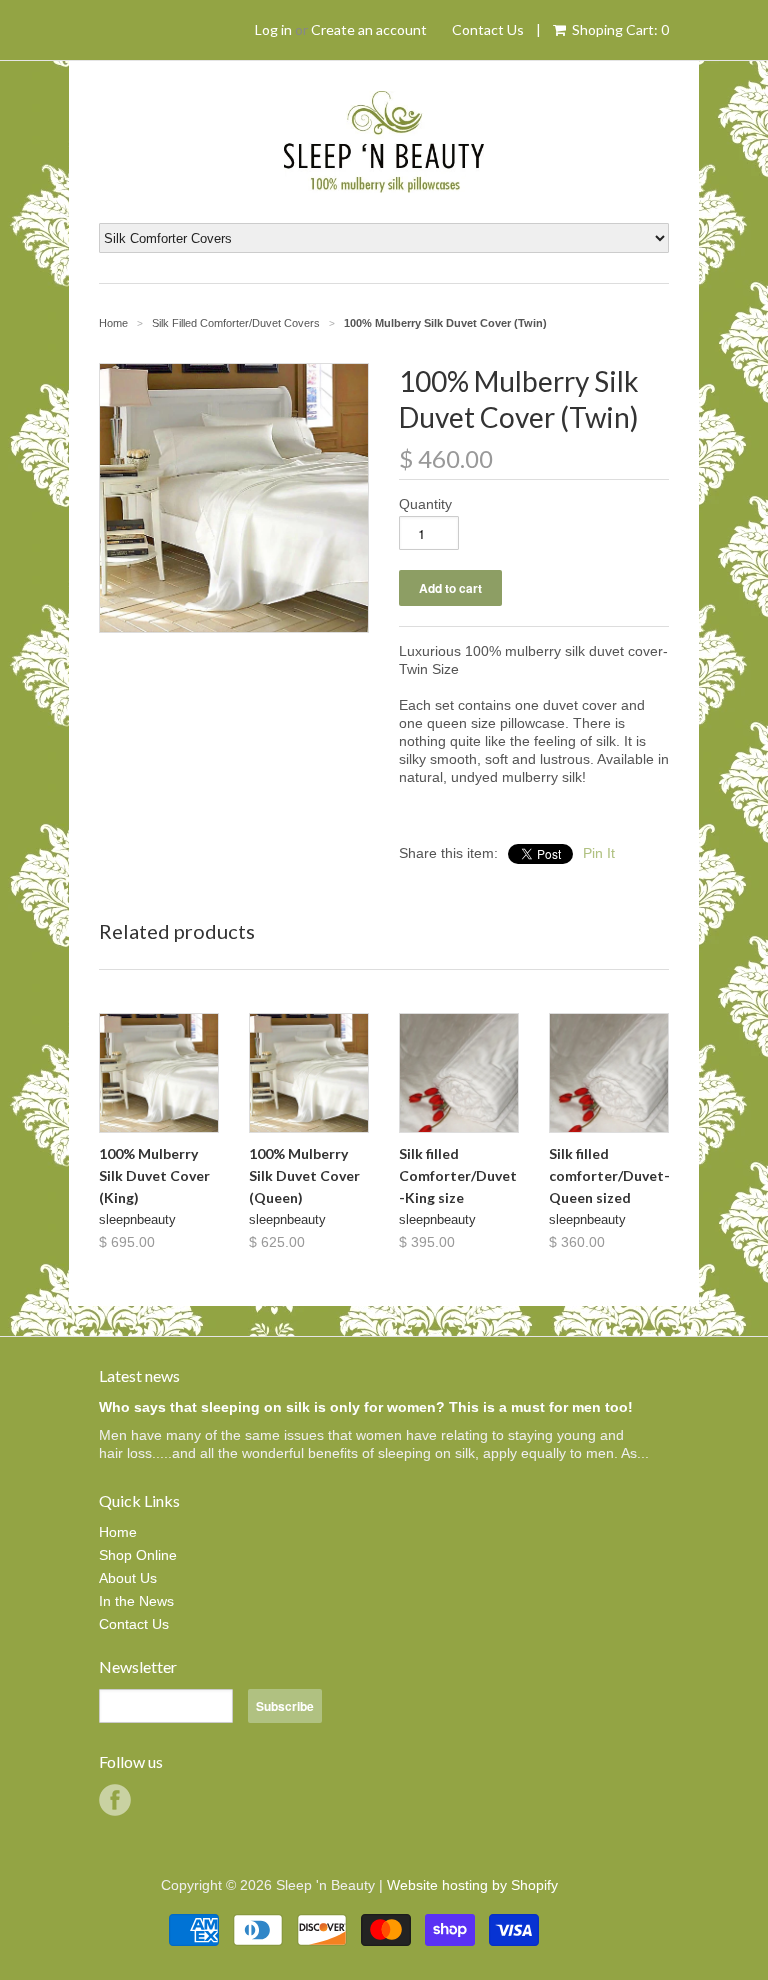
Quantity (425, 504)
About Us (128, 1578)
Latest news (139, 1375)
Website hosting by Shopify (472, 1885)
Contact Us (488, 29)
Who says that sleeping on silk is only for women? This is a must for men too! (366, 1407)
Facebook (115, 1800)
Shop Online (138, 1555)
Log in (273, 29)
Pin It (599, 853)
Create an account (369, 29)
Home (118, 1532)
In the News (136, 1601)
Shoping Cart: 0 (619, 29)
